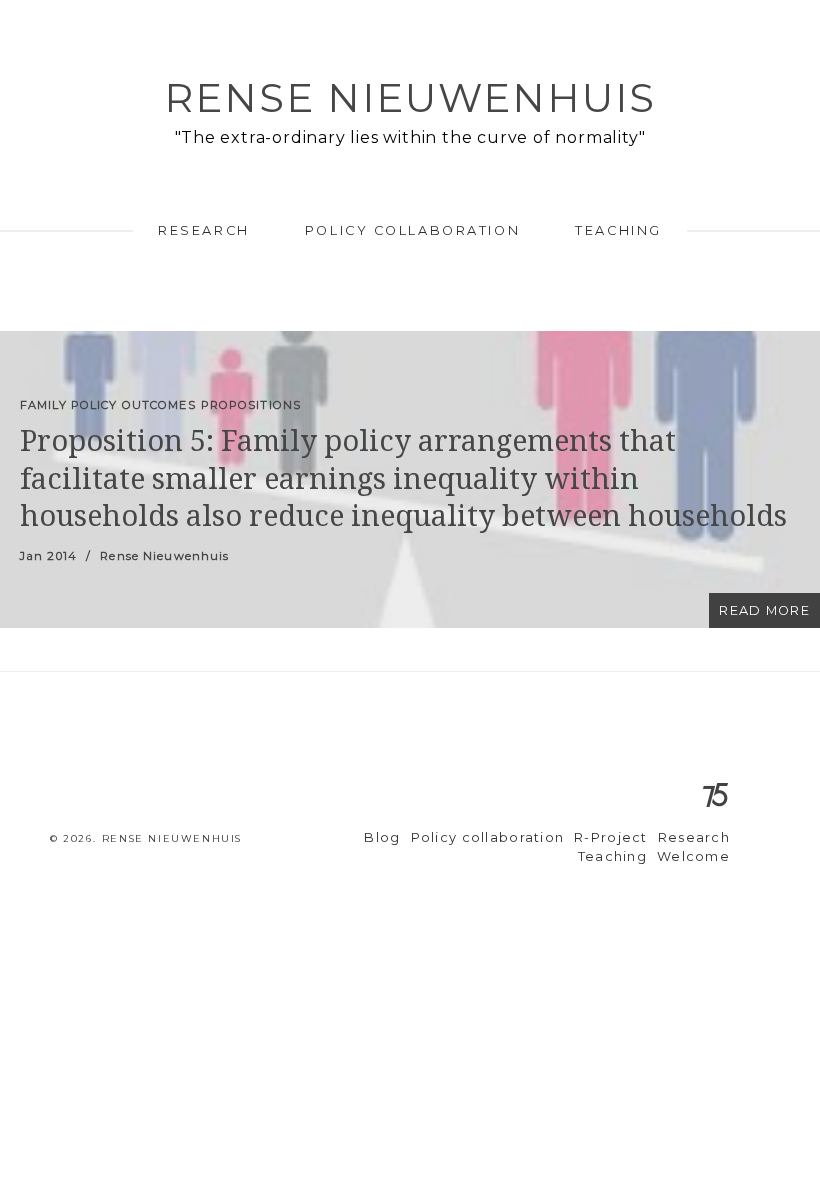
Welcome (693, 856)
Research (203, 230)
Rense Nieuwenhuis (410, 97)
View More (410, 479)
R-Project (611, 837)
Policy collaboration (412, 230)
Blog (382, 837)
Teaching (618, 230)
